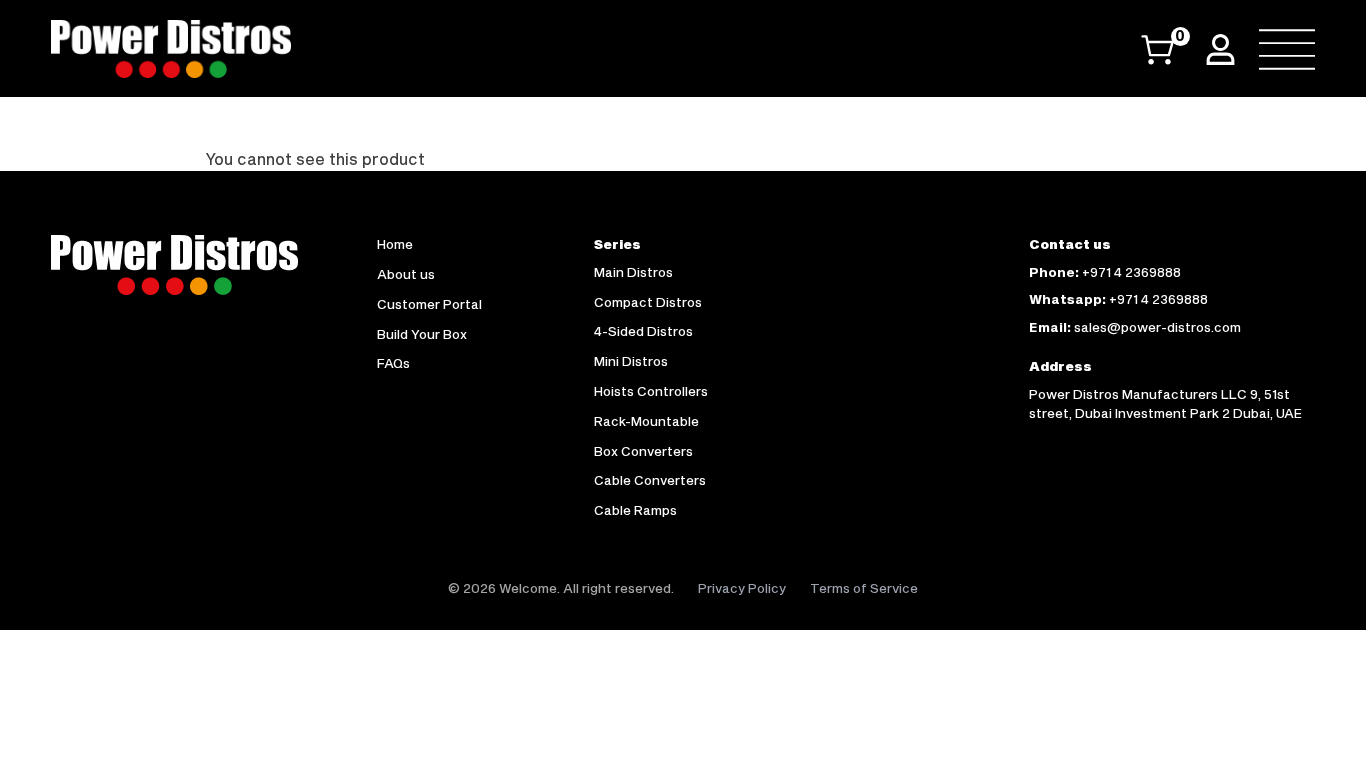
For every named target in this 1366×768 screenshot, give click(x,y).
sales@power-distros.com (1157, 327)
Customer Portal (429, 304)
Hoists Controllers (651, 391)
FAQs (393, 363)
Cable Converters (650, 480)
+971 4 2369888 (1131, 272)
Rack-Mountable (646, 421)
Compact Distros (648, 302)
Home (395, 244)
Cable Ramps (635, 510)
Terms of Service (864, 588)
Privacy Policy (742, 588)
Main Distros (633, 272)
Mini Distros (631, 361)
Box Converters (643, 451)
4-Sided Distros (643, 331)
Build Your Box (422, 334)
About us (406, 274)
